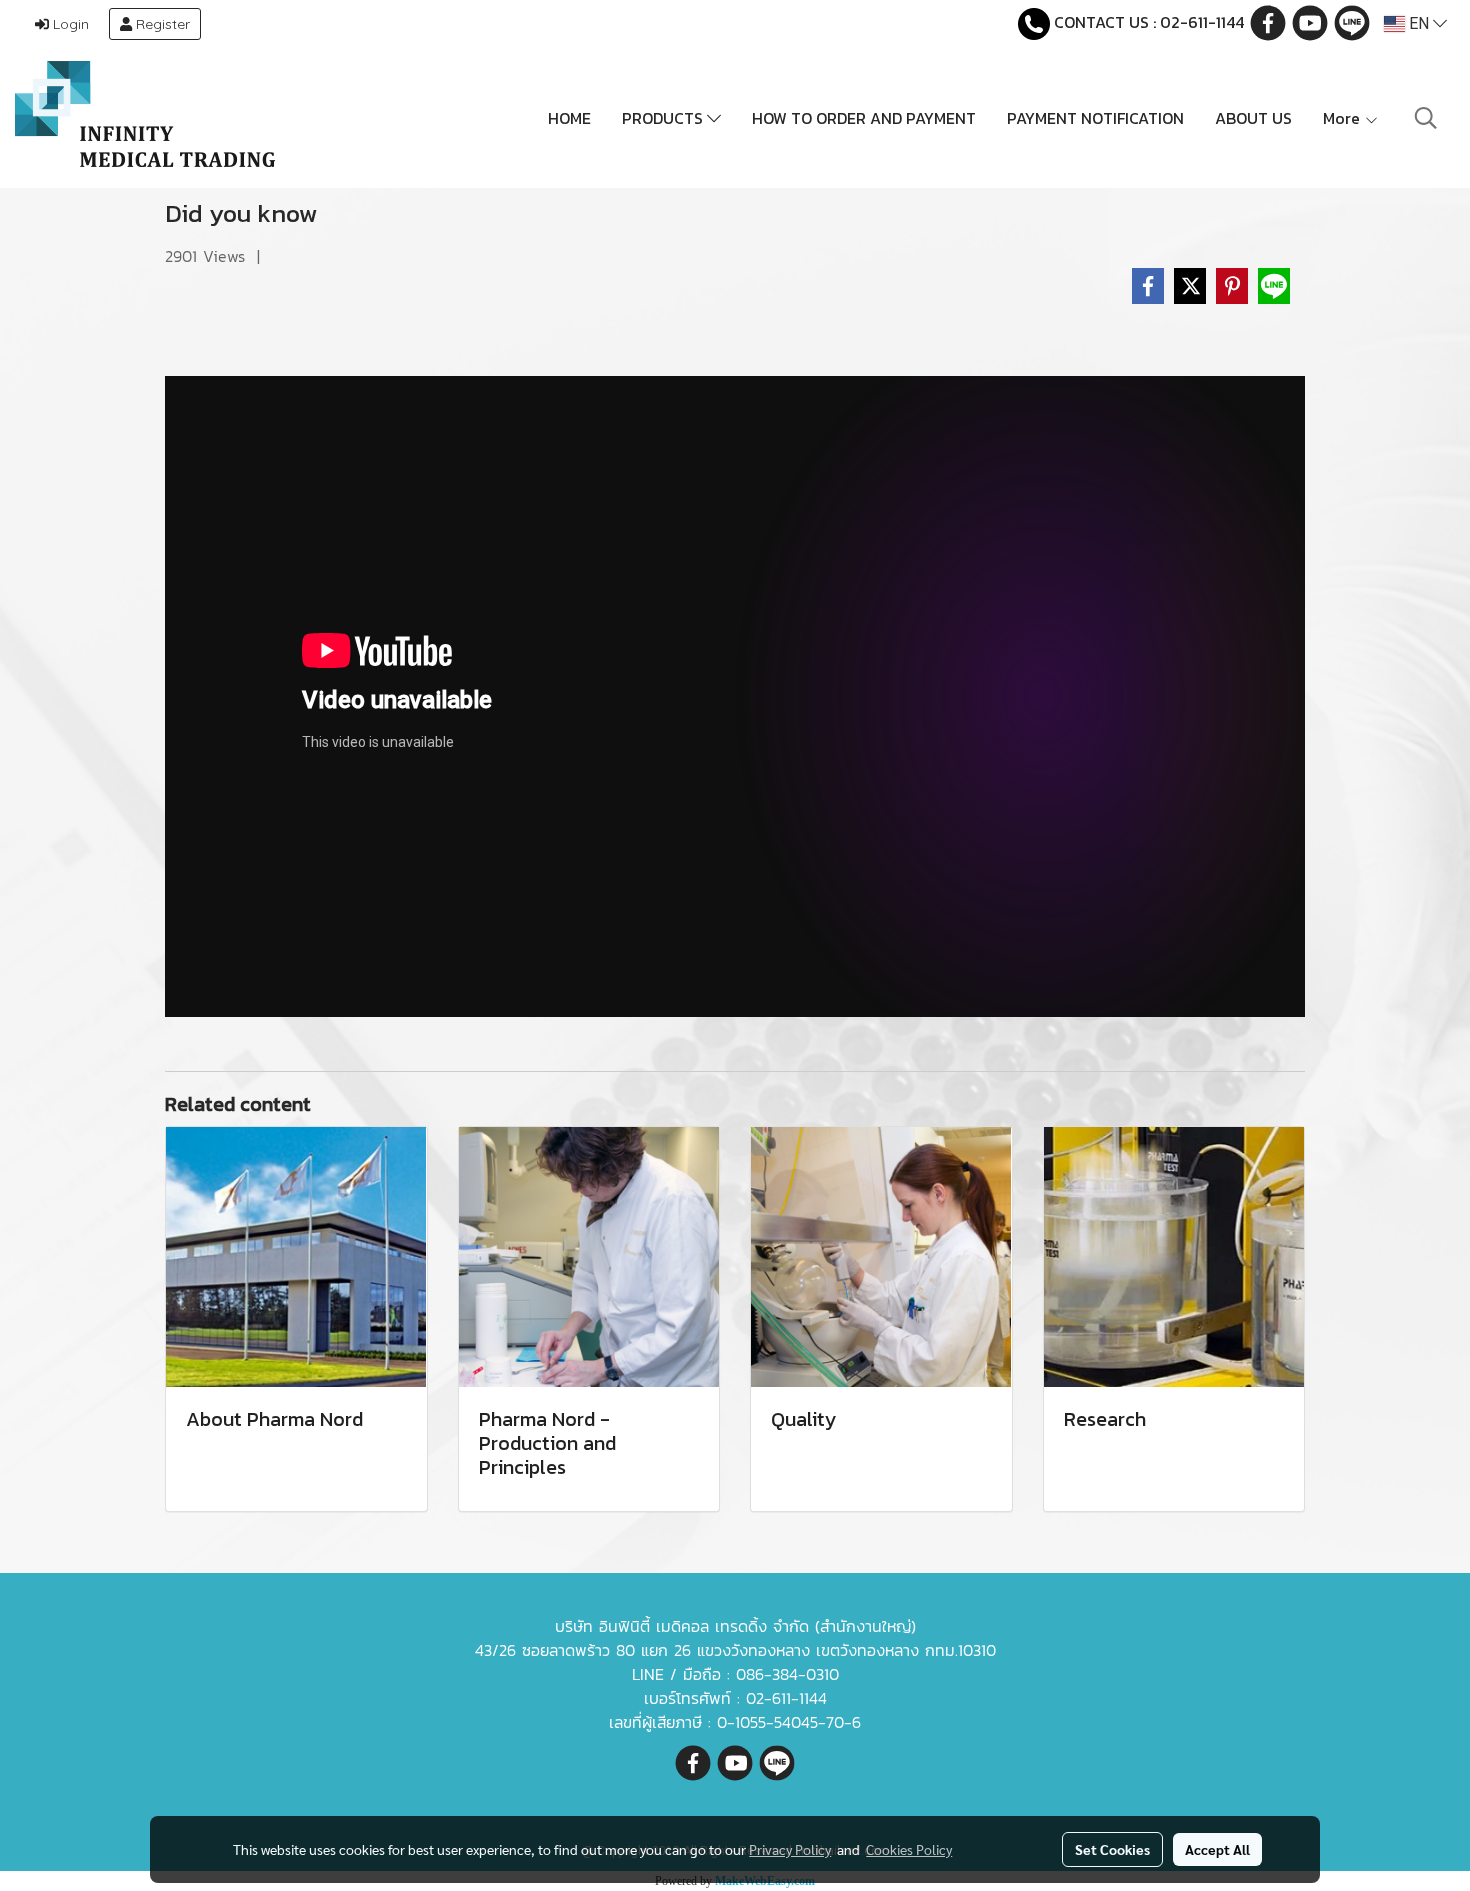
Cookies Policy (909, 1849)
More (1343, 118)
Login (69, 24)
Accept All (1217, 1849)
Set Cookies (1112, 1849)
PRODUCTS (664, 118)
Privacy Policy (790, 1849)
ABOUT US (1253, 118)
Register (161, 24)
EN (1419, 23)
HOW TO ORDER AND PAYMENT (864, 118)
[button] (1426, 118)
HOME (569, 118)
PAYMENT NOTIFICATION (1095, 118)
